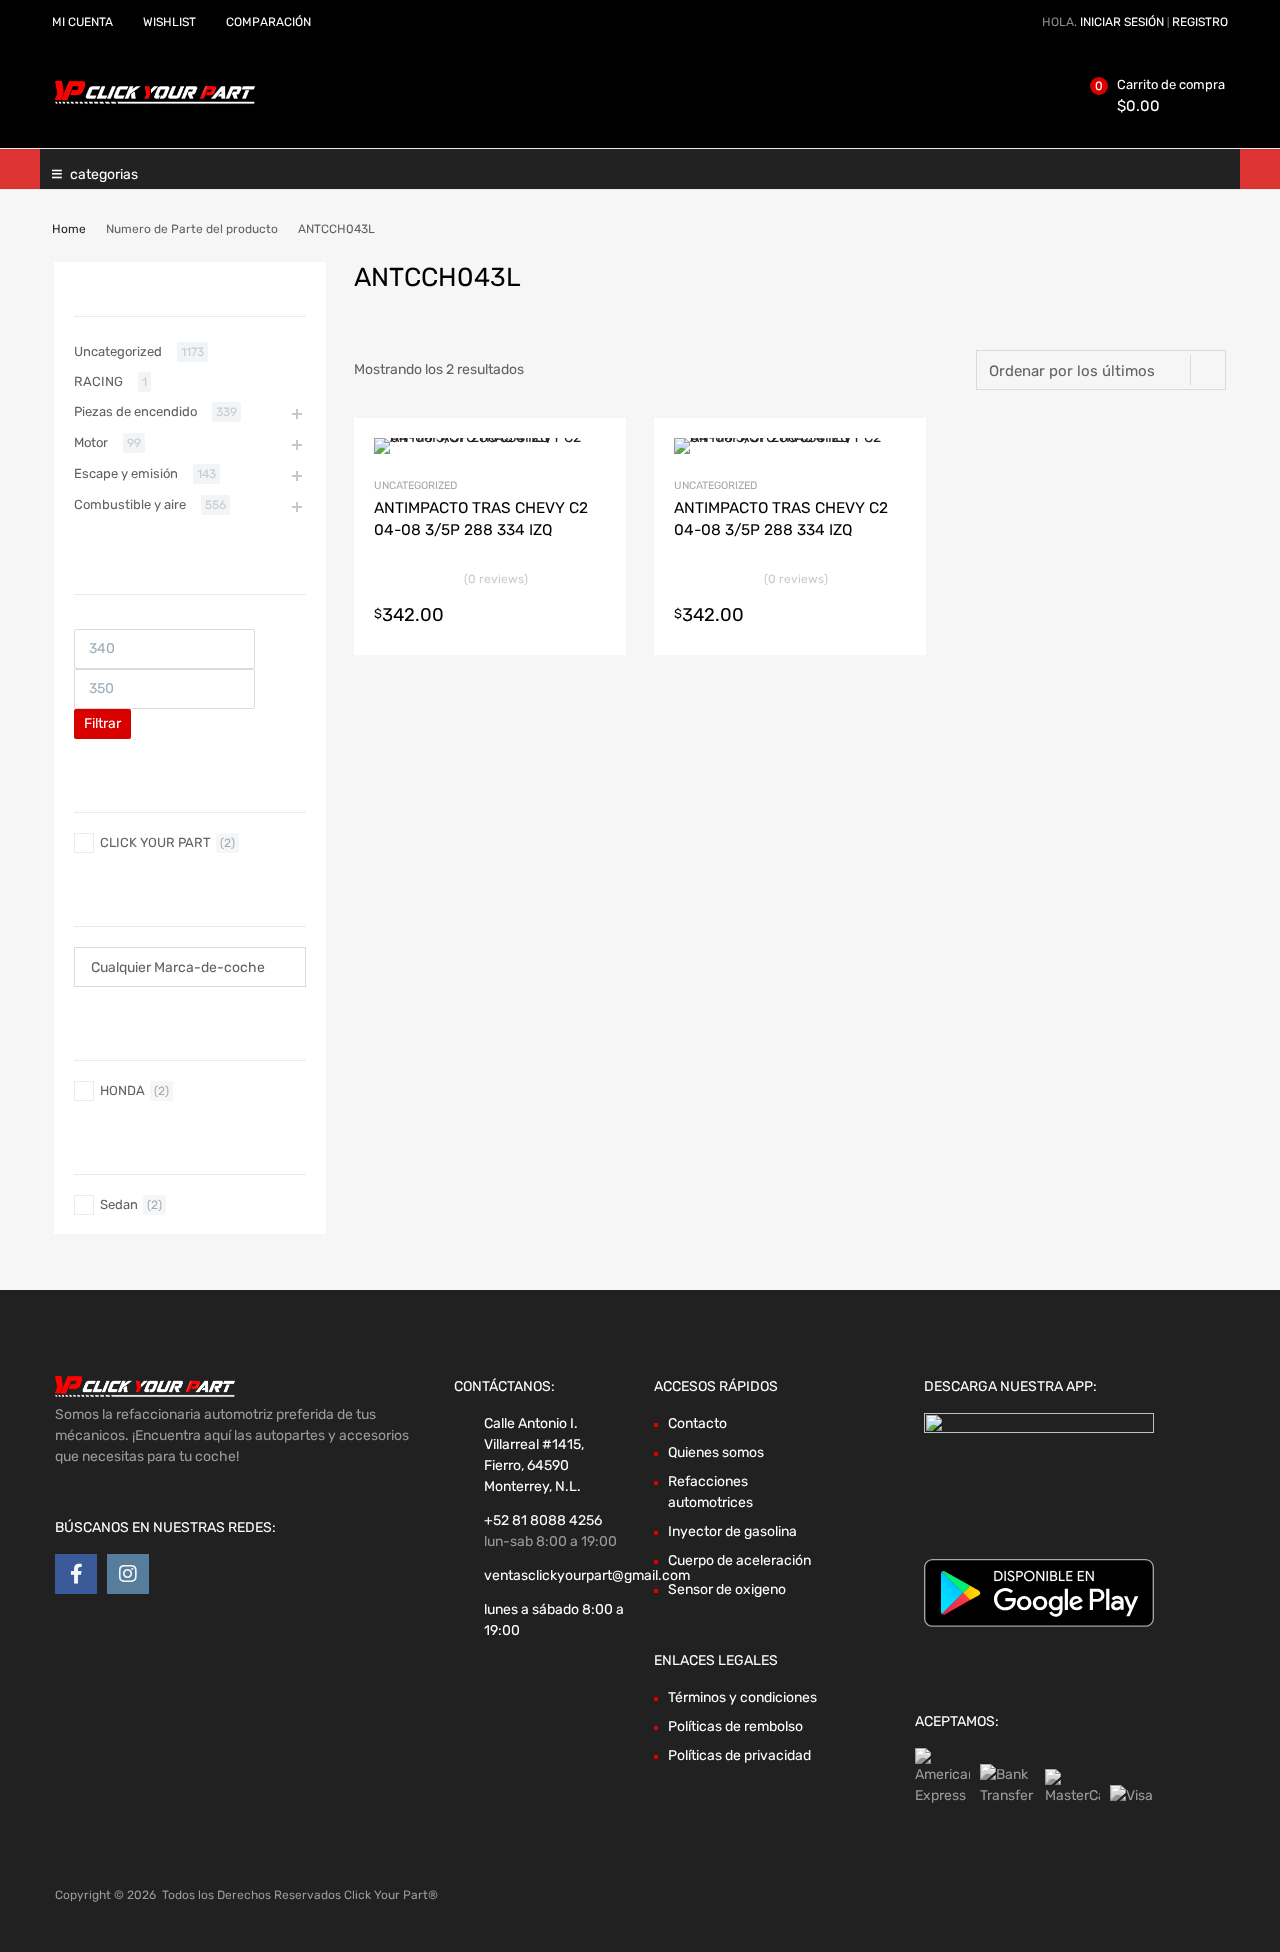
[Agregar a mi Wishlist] (593, 456)
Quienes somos (716, 1452)
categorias (104, 174)
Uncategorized (415, 485)
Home (69, 229)
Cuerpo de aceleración (739, 1560)
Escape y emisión (126, 473)
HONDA (122, 1090)
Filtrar (102, 723)
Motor (91, 442)
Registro (1200, 22)
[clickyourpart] (155, 100)
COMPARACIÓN (268, 22)
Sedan (119, 1204)
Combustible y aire (130, 504)
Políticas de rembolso (735, 1726)
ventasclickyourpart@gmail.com (587, 1575)
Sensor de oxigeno (727, 1589)
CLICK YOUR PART (155, 842)
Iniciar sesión (1122, 22)
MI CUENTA (82, 22)
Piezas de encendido (135, 411)
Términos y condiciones (742, 1697)
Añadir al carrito (594, 615)
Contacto (697, 1423)
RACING (98, 381)
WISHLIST (169, 22)
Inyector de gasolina (732, 1531)
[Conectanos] (76, 1574)
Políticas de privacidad (739, 1755)
